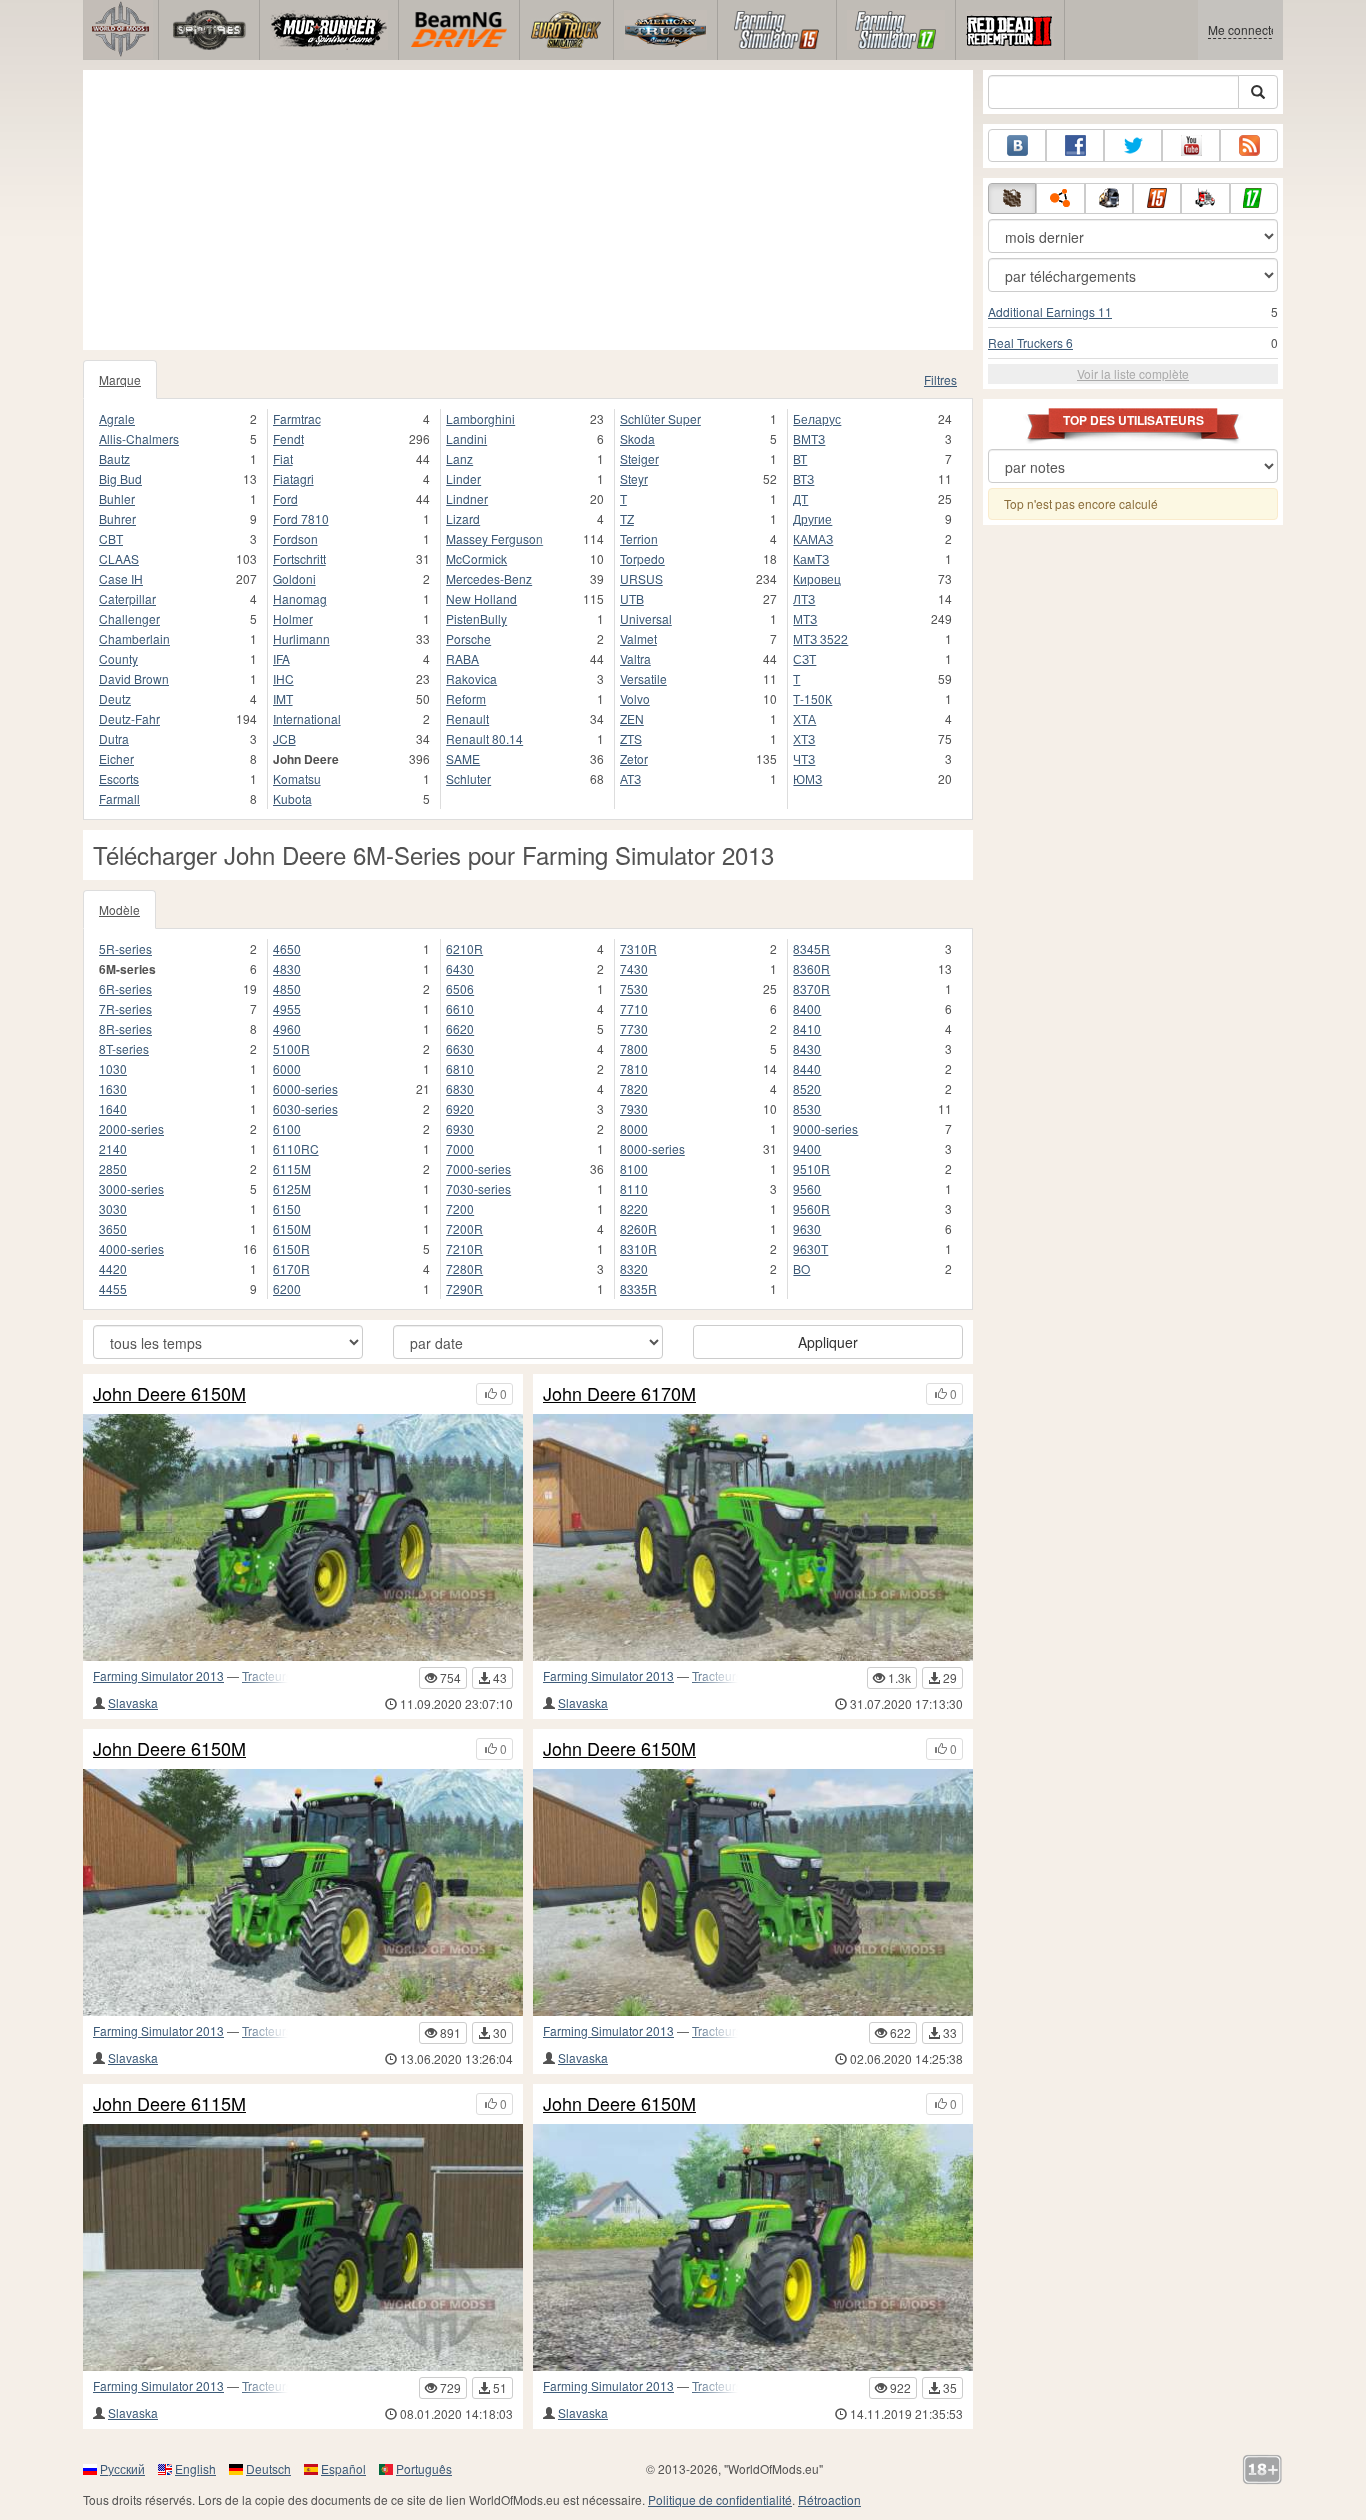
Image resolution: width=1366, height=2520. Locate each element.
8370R (811, 988)
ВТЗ (803, 478)
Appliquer (828, 1342)
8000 (634, 1128)
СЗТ (804, 658)
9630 (807, 1228)
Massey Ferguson (494, 538)
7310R (638, 948)
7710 (634, 1008)
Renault (467, 718)
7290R (464, 1288)
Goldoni (294, 578)
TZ (627, 518)
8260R (638, 1228)
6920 (460, 1108)
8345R (811, 948)
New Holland (481, 598)
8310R (638, 1248)
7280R (464, 1268)
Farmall (119, 798)
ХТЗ (804, 738)
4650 (287, 948)
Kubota (292, 798)
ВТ (800, 458)
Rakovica (471, 678)
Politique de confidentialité (720, 2499)
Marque (120, 379)
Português (424, 2468)
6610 (460, 1008)
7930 (634, 1108)
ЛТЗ (804, 598)
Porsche (468, 638)
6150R (291, 1248)
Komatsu (297, 778)
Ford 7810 (301, 518)
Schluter (468, 778)
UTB (632, 598)
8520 (807, 1088)
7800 (634, 1048)
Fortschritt (299, 558)
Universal (646, 618)
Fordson (295, 538)
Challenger (129, 618)
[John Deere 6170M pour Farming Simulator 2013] (753, 1537)
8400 (807, 1008)
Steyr (634, 478)
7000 (460, 1148)
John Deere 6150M (169, 1394)
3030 (113, 1208)
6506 (460, 988)
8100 (634, 1168)
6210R (464, 948)
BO (801, 1268)
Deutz (115, 698)
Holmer (293, 618)
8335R (638, 1288)
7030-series (478, 1188)
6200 (287, 1288)
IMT (283, 698)
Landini (466, 438)
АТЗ (630, 778)
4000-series (131, 1248)
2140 (113, 1148)
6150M (292, 1228)
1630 (113, 1088)
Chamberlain (134, 638)
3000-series (131, 1188)
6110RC (296, 1148)
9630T (810, 1248)
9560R (811, 1208)
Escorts (119, 778)
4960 (287, 1028)
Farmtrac (297, 418)
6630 (460, 1048)
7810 (634, 1068)
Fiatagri (293, 478)
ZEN (632, 718)
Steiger (639, 458)
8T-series (124, 1048)
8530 (807, 1108)
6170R (291, 1268)
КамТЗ (811, 558)
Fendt (288, 438)
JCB (284, 738)
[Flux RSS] (1249, 145)
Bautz (114, 458)
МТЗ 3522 (820, 638)
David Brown (134, 678)
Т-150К (812, 698)
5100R (291, 1048)
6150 (287, 1208)
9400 (807, 1148)
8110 (634, 1188)
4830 (287, 968)
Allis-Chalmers (139, 438)
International (307, 718)
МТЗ (805, 618)
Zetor (634, 758)
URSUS (641, 578)
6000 (287, 1068)
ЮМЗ (807, 778)
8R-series (125, 1028)
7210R (464, 1248)
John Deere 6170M (619, 1394)
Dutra (114, 738)
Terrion (639, 538)
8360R (811, 968)
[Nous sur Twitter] (1133, 145)
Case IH (121, 578)
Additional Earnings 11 (1050, 311)
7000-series (478, 1168)
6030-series (305, 1108)
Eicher (116, 758)
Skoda (637, 438)
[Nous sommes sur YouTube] (1191, 145)
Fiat (283, 458)
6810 (460, 1068)
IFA (281, 658)
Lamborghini (480, 418)
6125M (292, 1188)
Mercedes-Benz (489, 578)
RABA (462, 658)
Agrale (117, 418)
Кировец (817, 578)
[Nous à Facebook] (1075, 145)
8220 (634, 1208)
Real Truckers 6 (1030, 342)
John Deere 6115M (169, 2104)
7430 (634, 968)
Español (343, 2468)
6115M (292, 1168)
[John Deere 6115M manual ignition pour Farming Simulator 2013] (303, 2247)
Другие (812, 518)
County (118, 658)
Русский (122, 2468)
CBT (111, 538)
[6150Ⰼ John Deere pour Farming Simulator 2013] (303, 1537)
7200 (460, 1208)
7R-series (125, 1008)
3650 (113, 1228)
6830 (460, 1088)
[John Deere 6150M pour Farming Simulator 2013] (753, 2247)
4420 (113, 1268)
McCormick (476, 558)
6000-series (305, 1088)
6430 (460, 968)
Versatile (643, 678)
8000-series (652, 1148)
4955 (287, 1008)
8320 (634, 1268)
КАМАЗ (813, 538)
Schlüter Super (660, 418)
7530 (634, 988)
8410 (807, 1028)
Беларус (817, 418)
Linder (463, 478)
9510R (811, 1168)
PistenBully (476, 618)
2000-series (131, 1128)
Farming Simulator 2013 (158, 1675)
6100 (287, 1128)
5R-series (125, 948)
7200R (464, 1228)
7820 (634, 1088)
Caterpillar (127, 598)
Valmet (638, 638)
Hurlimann (301, 638)
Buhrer (117, 518)
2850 (113, 1168)
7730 (634, 1028)
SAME (463, 758)
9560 (807, 1188)
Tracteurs (267, 1675)
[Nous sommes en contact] (1017, 145)
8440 (807, 1068)
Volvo (635, 698)
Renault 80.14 (484, 738)
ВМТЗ (809, 438)
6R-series (125, 988)
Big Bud (120, 478)
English (195, 2468)
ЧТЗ (804, 758)
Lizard (463, 518)
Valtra (635, 658)
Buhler (117, 498)
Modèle (119, 909)
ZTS (631, 738)
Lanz (459, 458)
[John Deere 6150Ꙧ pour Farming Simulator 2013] (303, 1892)
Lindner (467, 498)
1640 (113, 1108)
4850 (287, 988)
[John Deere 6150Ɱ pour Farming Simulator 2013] (753, 1892)
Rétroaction (829, 2499)
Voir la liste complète (1133, 373)
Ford (285, 498)
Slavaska (133, 1702)
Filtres (940, 379)
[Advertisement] (528, 210)
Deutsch (268, 2468)
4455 (113, 1288)
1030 (113, 1068)
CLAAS (119, 558)
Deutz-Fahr (129, 718)
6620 (460, 1028)
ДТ (800, 498)
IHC (283, 678)
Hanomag (300, 598)
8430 (807, 1048)
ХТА (804, 718)
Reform (466, 698)
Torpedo (642, 558)
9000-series (825, 1128)
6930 (460, 1128)
